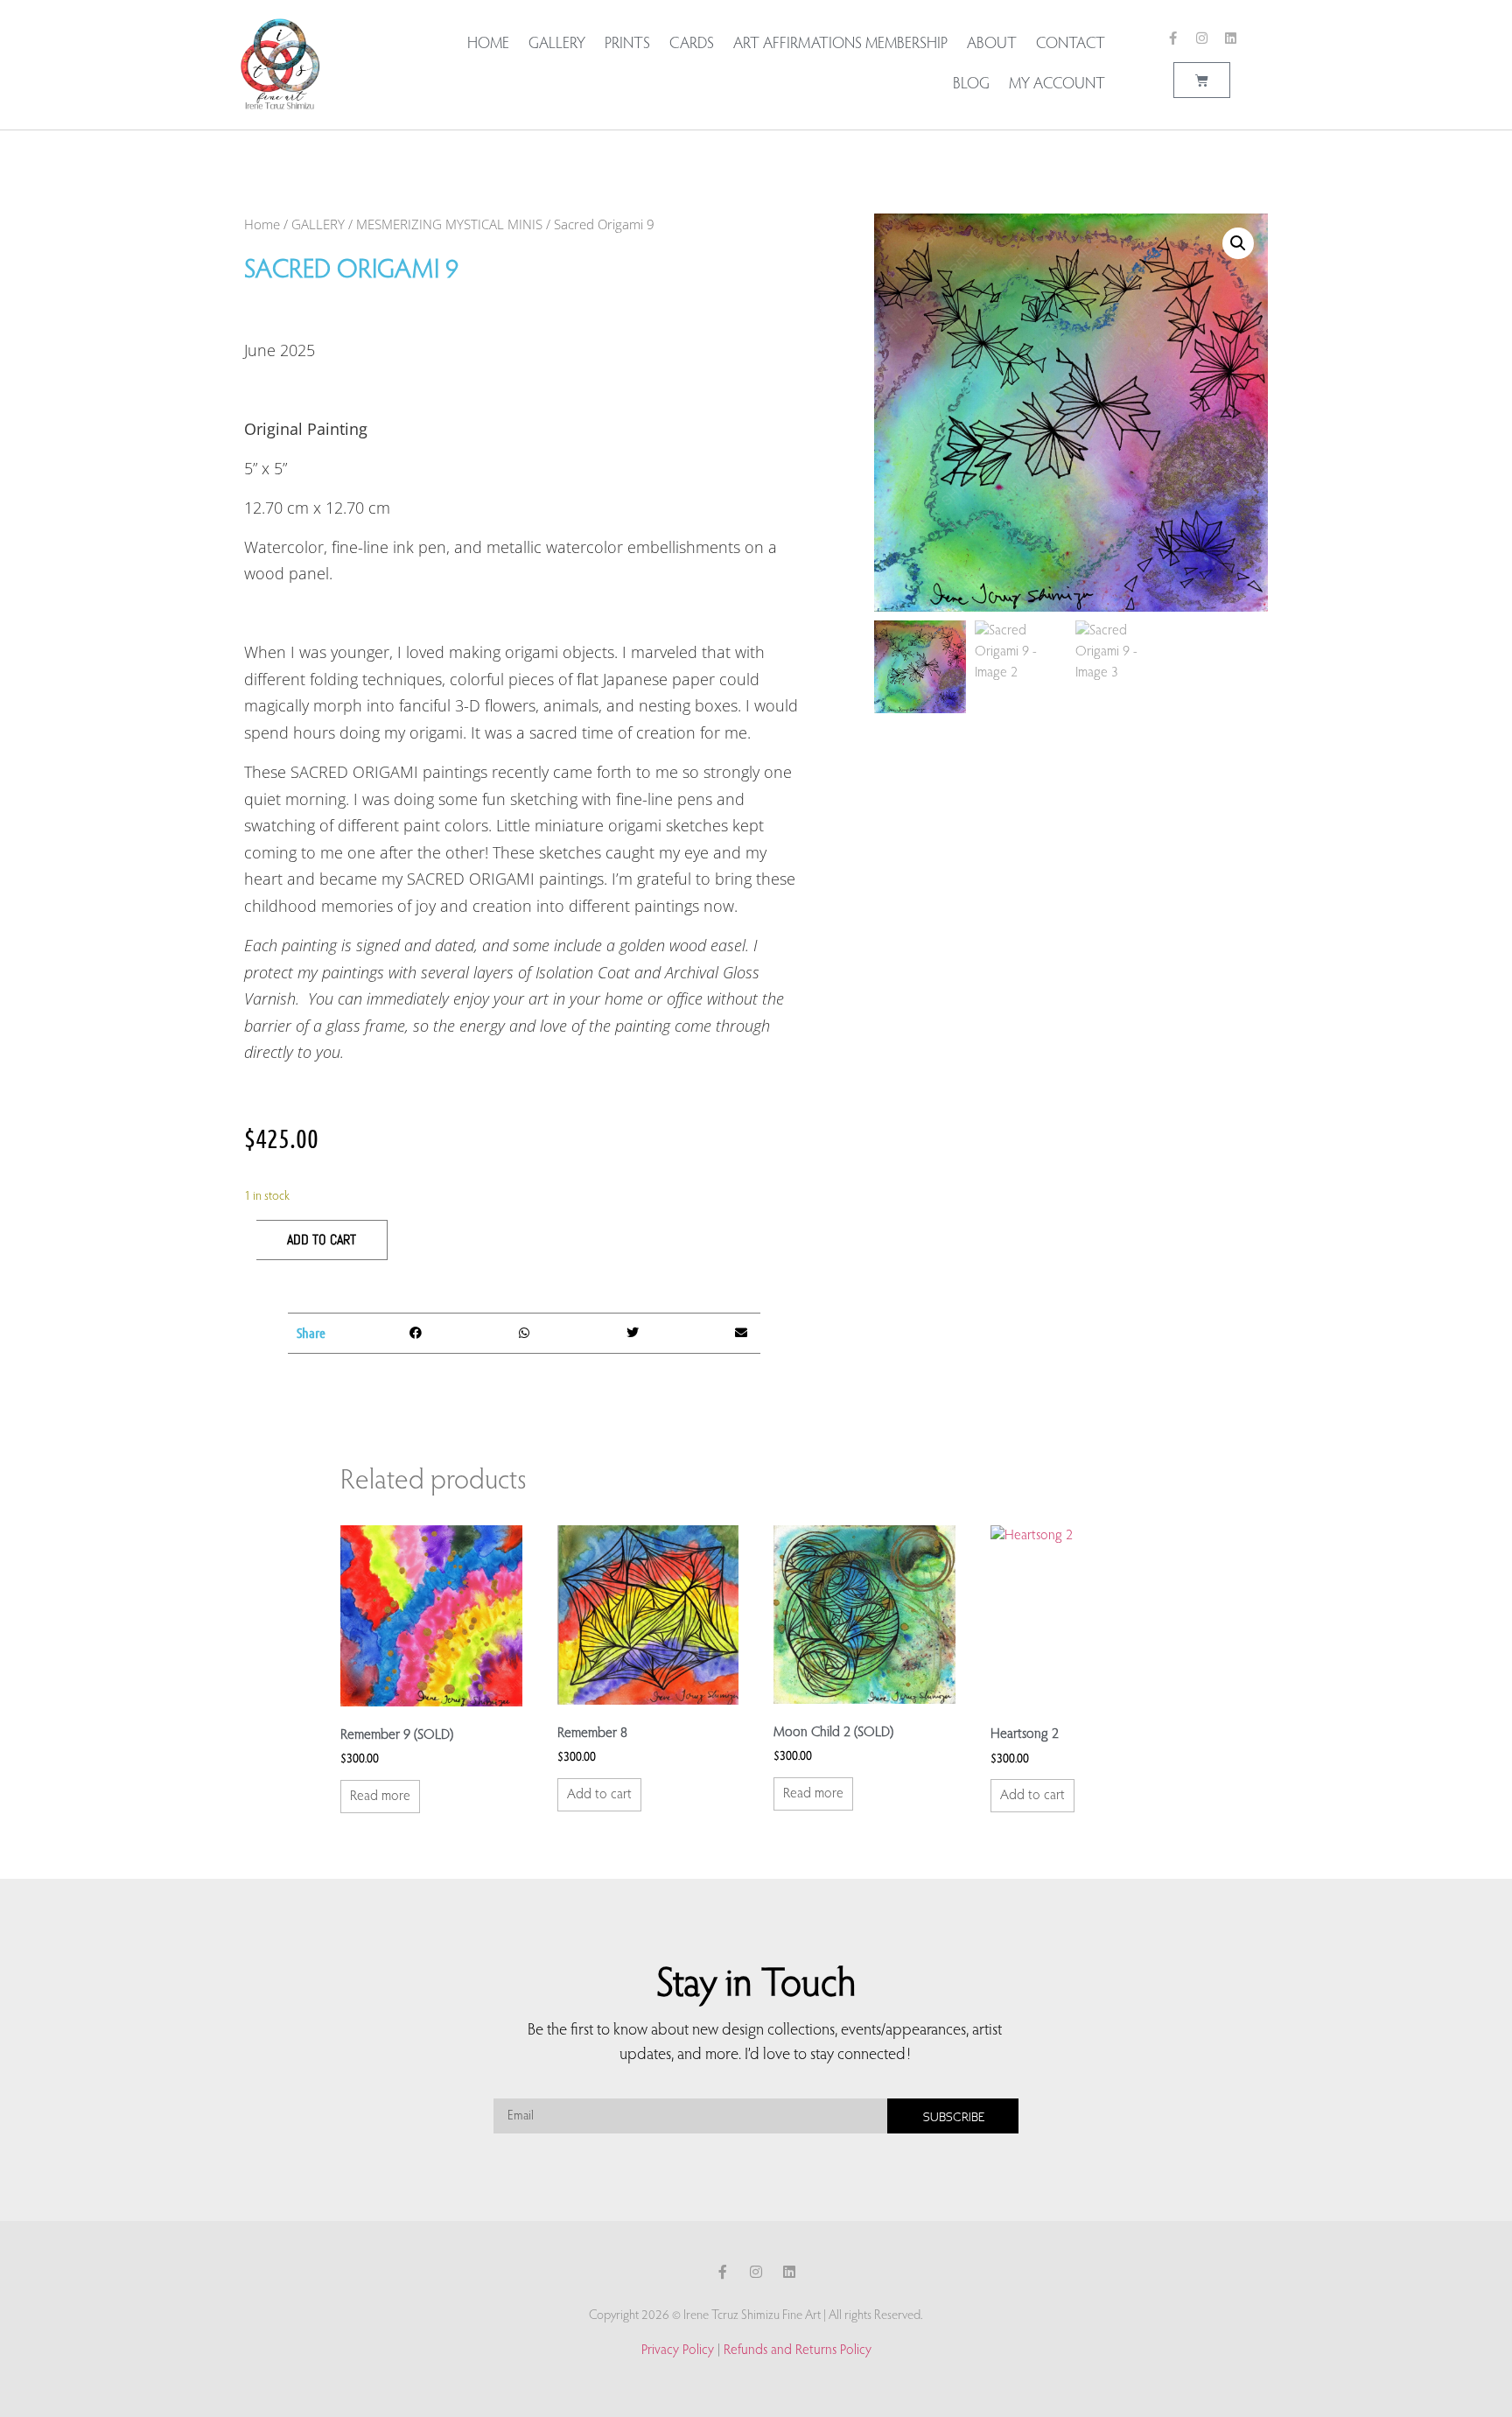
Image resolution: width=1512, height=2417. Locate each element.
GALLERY (318, 224)
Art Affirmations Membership (840, 45)
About (992, 45)
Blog (971, 85)
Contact (1071, 45)
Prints (627, 45)
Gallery (557, 45)
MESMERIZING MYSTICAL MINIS (449, 224)
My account (1057, 85)
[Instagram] (1202, 38)
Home (488, 45)
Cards (692, 45)
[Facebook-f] (1173, 38)
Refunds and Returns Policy (798, 2350)
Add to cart (322, 1240)
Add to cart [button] (599, 1795)
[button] (416, 1333)
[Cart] (1202, 80)
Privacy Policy (678, 2350)
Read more (380, 1797)
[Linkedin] (1231, 38)
